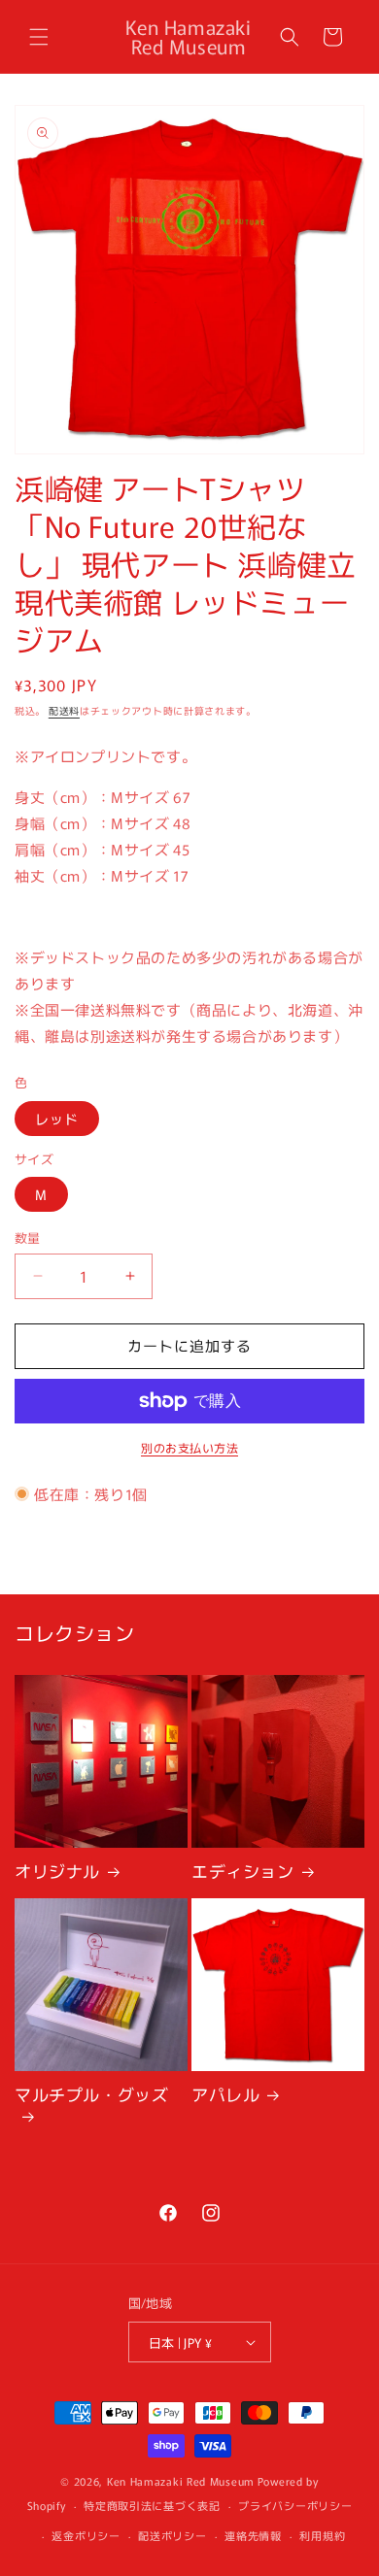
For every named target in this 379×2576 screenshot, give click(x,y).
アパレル (225, 2094)
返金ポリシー (86, 2535)
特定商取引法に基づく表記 (152, 2505)
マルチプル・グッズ (91, 2095)
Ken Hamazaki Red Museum (181, 2481)
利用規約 (322, 2535)
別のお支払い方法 (189, 1447)
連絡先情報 (253, 2535)
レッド (57, 1119)
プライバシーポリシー (295, 2505)
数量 (28, 1238)
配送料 (64, 710)
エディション (243, 1871)
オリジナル (57, 1871)
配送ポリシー (172, 2535)
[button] (39, 37)
